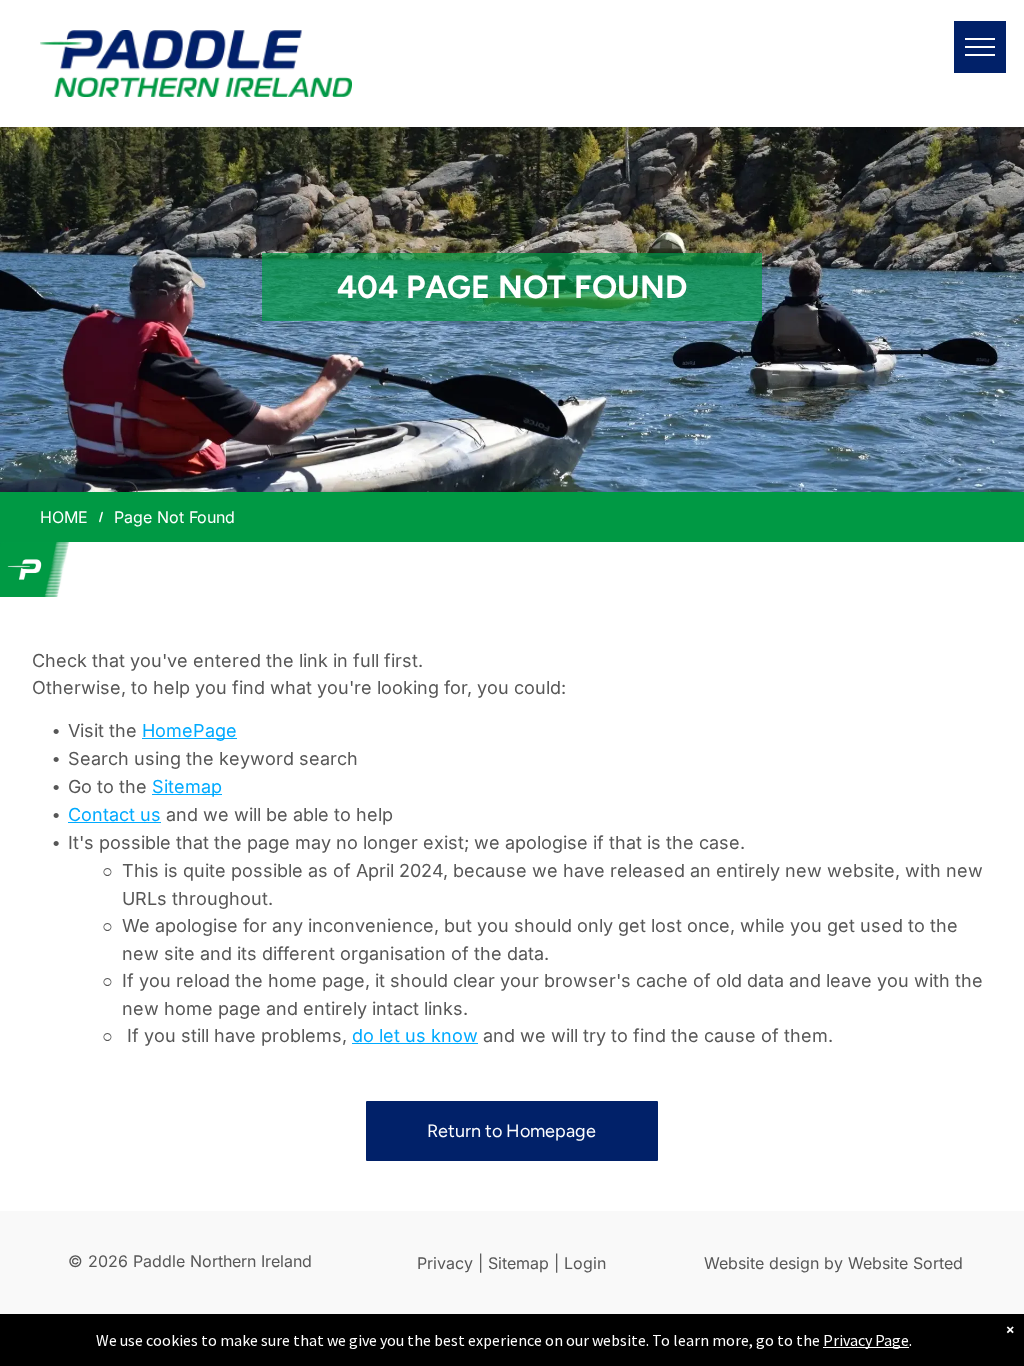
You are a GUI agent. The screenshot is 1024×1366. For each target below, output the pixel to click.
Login (585, 1263)
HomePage (189, 730)
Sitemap (187, 786)
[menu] (980, 47)
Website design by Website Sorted (833, 1263)
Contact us (114, 814)
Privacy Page (866, 1340)
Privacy (445, 1263)
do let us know (415, 1035)
